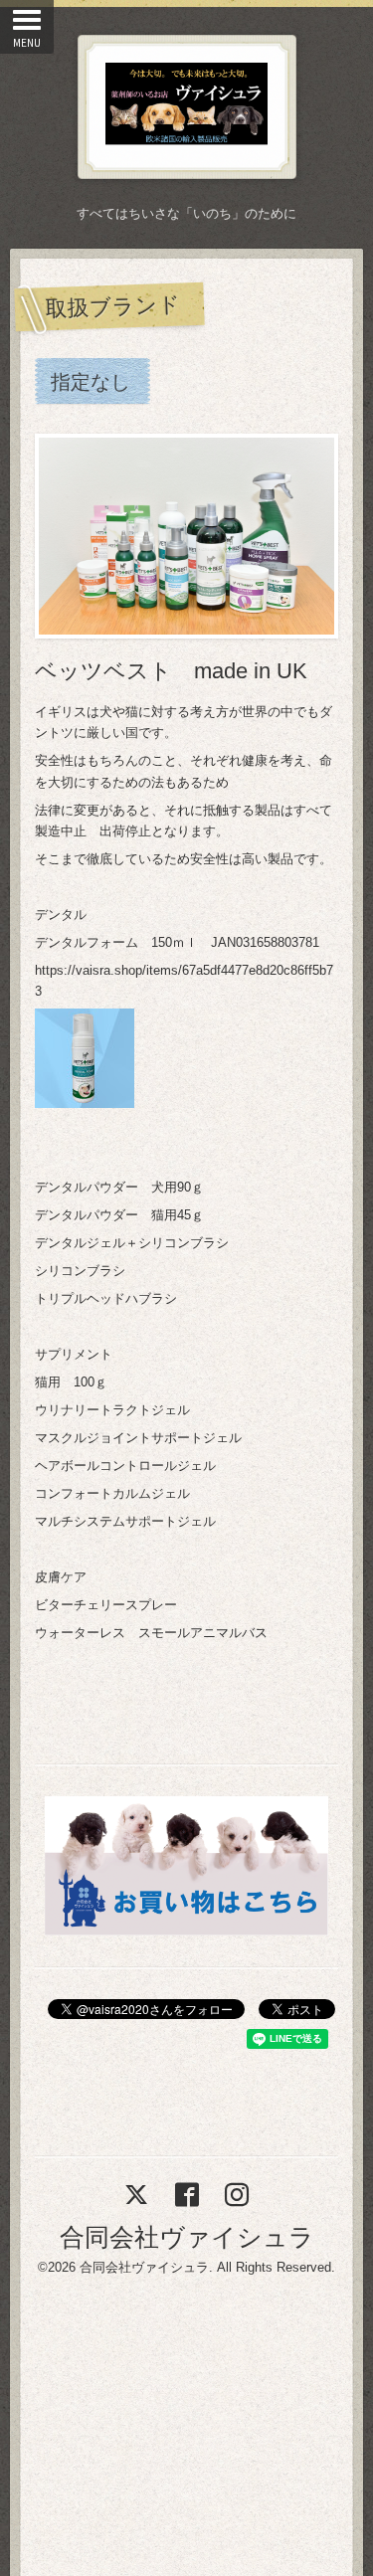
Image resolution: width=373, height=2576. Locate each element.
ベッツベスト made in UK (171, 671)
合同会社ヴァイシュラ (187, 2237)
